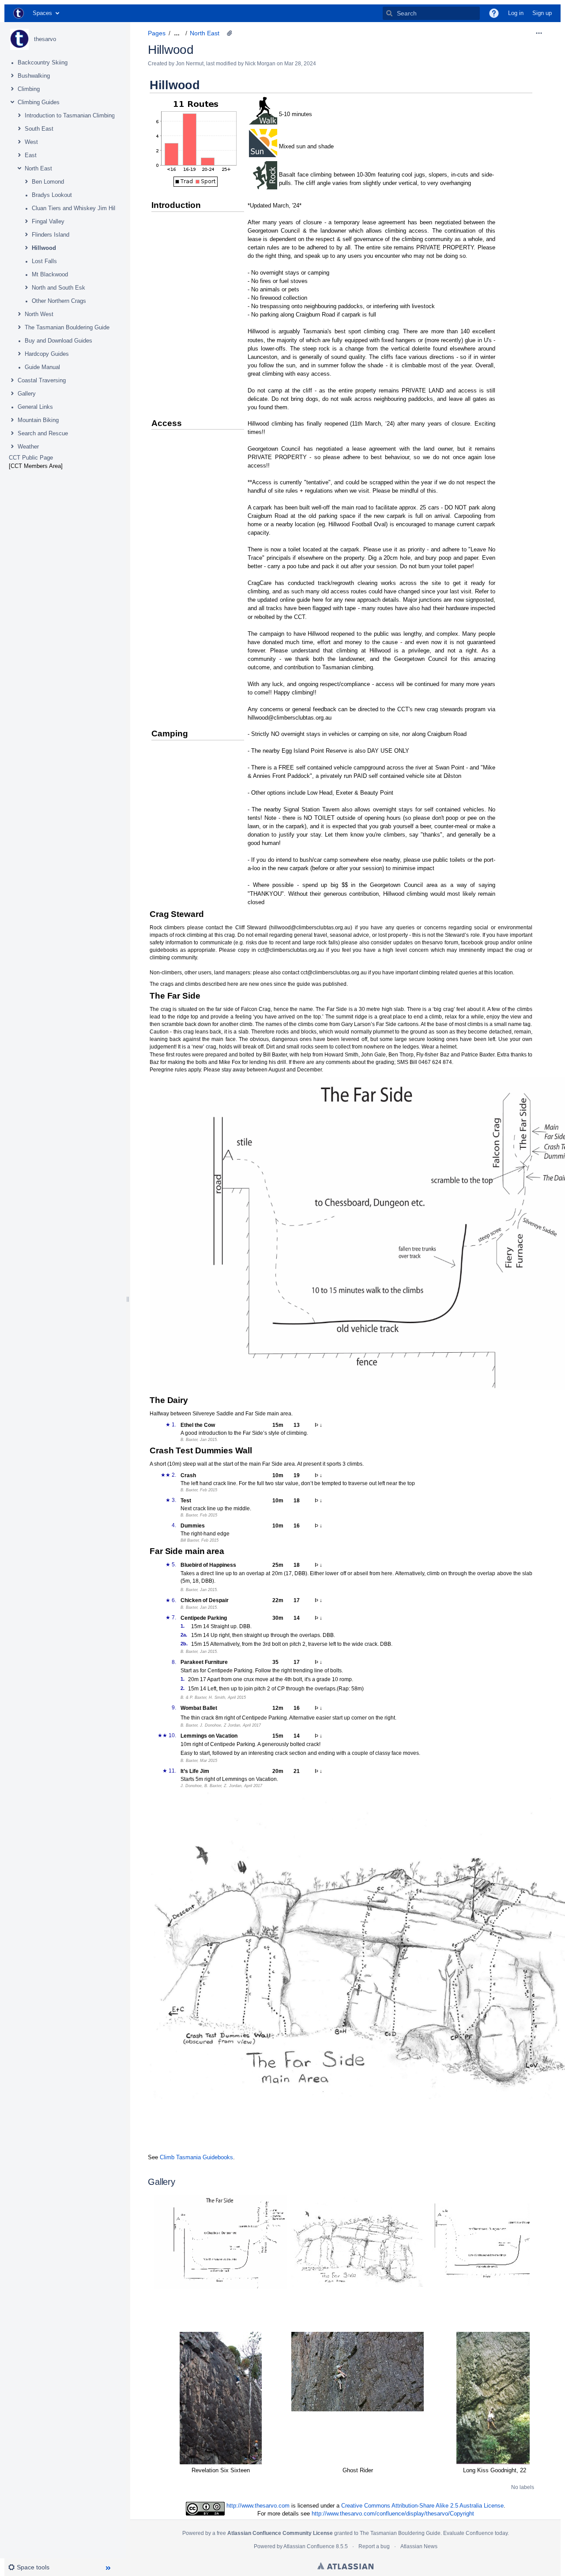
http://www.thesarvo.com (258, 2506)
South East (39, 129)
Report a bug (374, 2546)
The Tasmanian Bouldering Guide (67, 327)
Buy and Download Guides (58, 341)
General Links (35, 407)
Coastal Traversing (42, 380)
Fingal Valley (48, 221)
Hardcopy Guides (47, 354)
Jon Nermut (190, 64)
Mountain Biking (38, 420)
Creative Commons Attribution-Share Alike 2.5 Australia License (422, 2506)
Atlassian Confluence (309, 2546)
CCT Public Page (31, 458)
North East (38, 168)
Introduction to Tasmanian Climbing (70, 115)
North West (39, 314)
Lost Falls (44, 261)
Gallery (27, 394)
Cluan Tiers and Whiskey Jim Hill (74, 208)
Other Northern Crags (59, 301)
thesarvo (45, 39)
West (31, 142)
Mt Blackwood (50, 274)
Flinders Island (51, 235)
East (31, 155)
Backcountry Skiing (43, 62)
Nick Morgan (260, 64)
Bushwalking (34, 76)
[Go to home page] (19, 13)
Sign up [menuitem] (542, 13)
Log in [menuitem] (516, 13)
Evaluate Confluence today (475, 2533)
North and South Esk (58, 288)
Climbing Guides (39, 102)
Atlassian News (419, 2546)
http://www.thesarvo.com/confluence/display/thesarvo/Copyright (393, 2514)
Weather (28, 447)
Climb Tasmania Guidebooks (196, 2157)
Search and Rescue (43, 433)
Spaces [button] (42, 13)
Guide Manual (42, 367)
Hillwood (44, 248)
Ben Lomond (48, 182)
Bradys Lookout (52, 195)
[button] (494, 13)
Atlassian (345, 2566)
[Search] (389, 13)
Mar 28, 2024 (300, 64)
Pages (157, 33)
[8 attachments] (230, 33)
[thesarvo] (19, 39)
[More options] (539, 33)
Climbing (29, 89)
